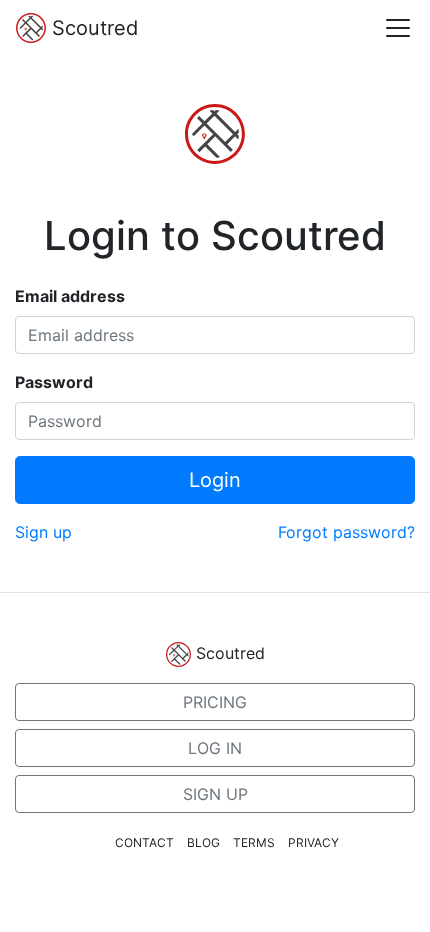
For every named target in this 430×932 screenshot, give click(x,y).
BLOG (203, 842)
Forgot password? (346, 532)
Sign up (43, 532)
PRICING (215, 702)
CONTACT (144, 842)
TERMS (254, 842)
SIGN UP (215, 794)
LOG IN (215, 748)
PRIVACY (313, 842)
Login (215, 480)
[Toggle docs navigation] (398, 28)
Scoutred (92, 28)
